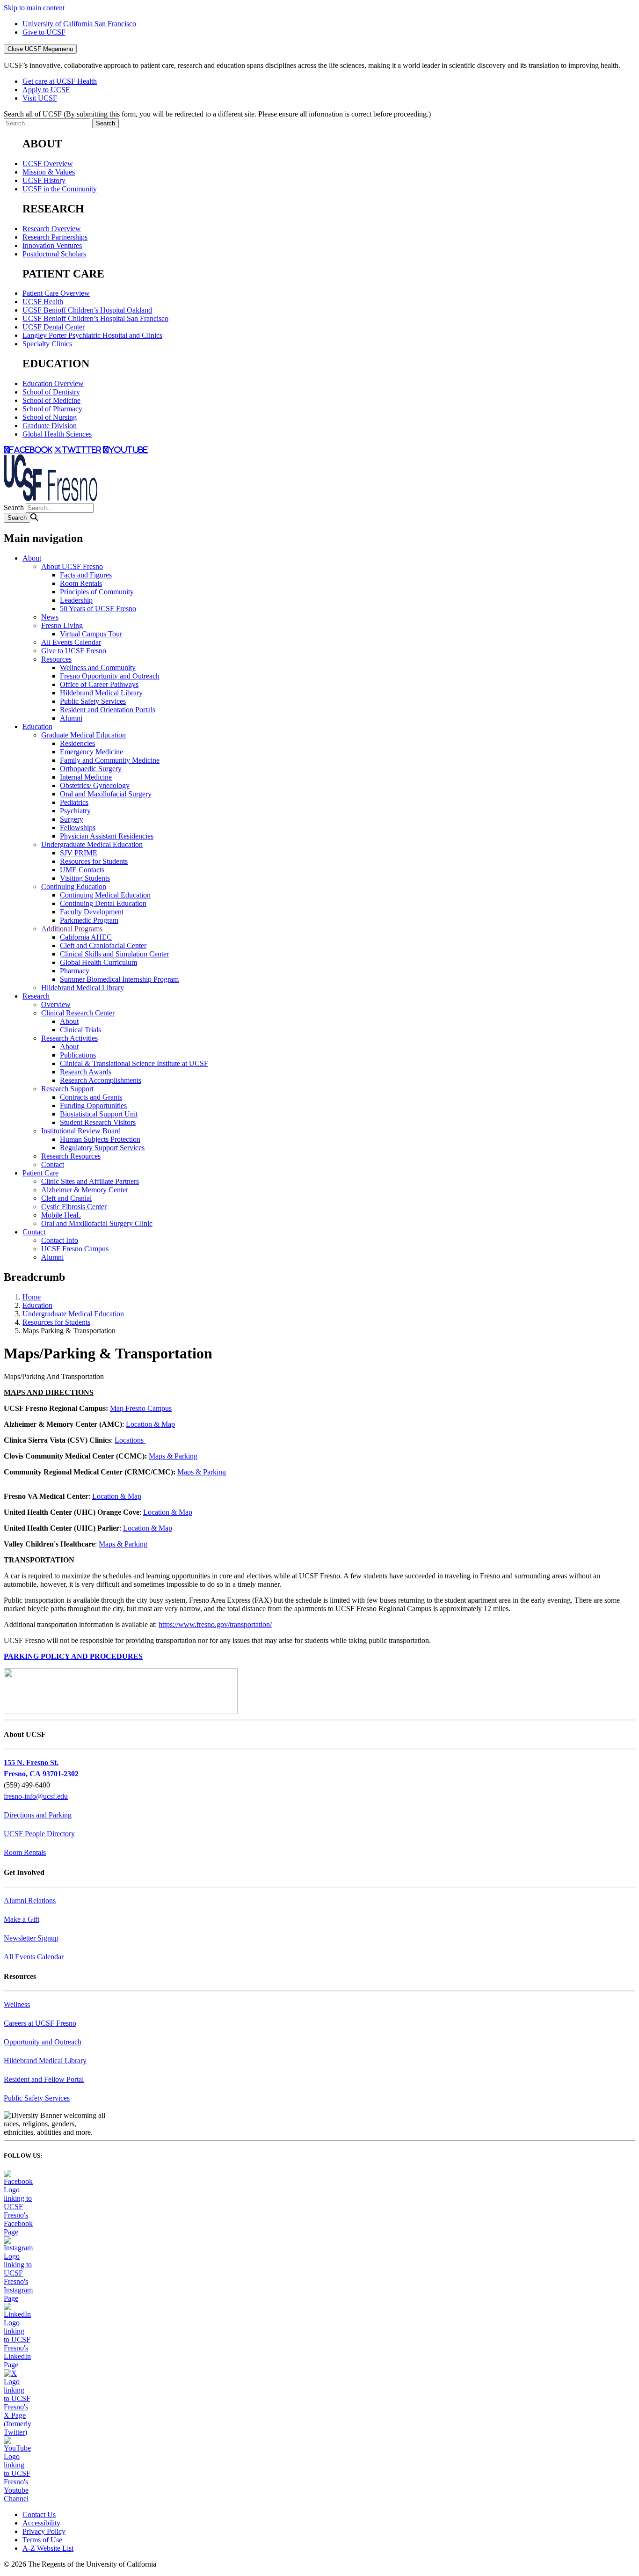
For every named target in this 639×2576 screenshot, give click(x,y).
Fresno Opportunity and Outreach (110, 676)
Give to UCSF (44, 32)
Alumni (71, 718)
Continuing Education (74, 887)
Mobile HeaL (61, 1215)
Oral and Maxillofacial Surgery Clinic (97, 1223)
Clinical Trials (80, 1030)
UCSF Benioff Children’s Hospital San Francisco (95, 318)
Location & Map (150, 1424)
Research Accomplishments (101, 1080)
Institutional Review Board (81, 1131)
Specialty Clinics (47, 344)
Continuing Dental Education (103, 903)
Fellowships (78, 828)
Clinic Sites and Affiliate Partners (90, 1181)
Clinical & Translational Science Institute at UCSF (134, 1063)
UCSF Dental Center (54, 327)
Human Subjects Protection (100, 1139)
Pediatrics (74, 802)
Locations (130, 1440)
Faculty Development (92, 912)
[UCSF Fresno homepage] (51, 499)
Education (37, 726)
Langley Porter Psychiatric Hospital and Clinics (92, 335)
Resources (56, 659)
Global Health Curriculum (98, 962)
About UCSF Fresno (72, 566)
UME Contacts (82, 870)
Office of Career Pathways (99, 684)
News (50, 617)
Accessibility (41, 2523)
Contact (53, 1164)
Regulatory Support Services (102, 1148)
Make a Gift (22, 1919)
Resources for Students (94, 861)
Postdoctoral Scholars (54, 254)
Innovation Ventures (52, 245)
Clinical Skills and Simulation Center (114, 954)
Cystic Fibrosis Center (74, 1207)
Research (36, 996)
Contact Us (39, 2514)
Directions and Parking (38, 1815)
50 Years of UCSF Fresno (98, 609)
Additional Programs (72, 929)
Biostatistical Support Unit (99, 1114)
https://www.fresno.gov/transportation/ (215, 1624)
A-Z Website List (48, 2548)
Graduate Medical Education (84, 735)
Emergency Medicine (91, 752)
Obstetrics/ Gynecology (95, 785)
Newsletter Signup (31, 1938)
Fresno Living (62, 625)
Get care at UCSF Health (60, 81)
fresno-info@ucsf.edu (36, 1796)
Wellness (17, 2004)
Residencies (77, 743)
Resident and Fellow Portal (44, 2079)
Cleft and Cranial (66, 1198)
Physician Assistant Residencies (107, 836)
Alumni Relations (30, 1901)
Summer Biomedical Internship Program (119, 979)
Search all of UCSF (217, 114)
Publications (78, 1055)
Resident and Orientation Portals (108, 710)
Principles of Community (97, 592)
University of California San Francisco (79, 24)
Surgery (72, 819)
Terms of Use (42, 2540)
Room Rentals (81, 583)
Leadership (76, 600)
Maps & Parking (173, 1456)
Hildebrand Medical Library (101, 693)
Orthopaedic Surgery (91, 769)
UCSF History (44, 180)
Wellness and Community (98, 668)
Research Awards (86, 1072)
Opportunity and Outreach (43, 2042)
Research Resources (71, 1156)
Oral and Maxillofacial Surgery (106, 794)
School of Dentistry (51, 392)
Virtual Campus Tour (91, 634)
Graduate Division (50, 426)
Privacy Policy (44, 2531)
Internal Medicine (86, 777)
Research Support (67, 1089)
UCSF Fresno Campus (75, 1249)
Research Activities (69, 1038)
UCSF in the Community (60, 189)
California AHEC (86, 937)
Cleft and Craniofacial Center (103, 945)
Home (32, 1297)
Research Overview (52, 229)
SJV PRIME (79, 853)
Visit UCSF (40, 98)
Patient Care (40, 1173)
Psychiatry (75, 811)
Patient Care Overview (56, 293)
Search (14, 507)
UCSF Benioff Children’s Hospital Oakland (87, 310)
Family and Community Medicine (110, 760)
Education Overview (53, 383)
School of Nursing (50, 417)
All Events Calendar (71, 642)
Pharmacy (75, 971)
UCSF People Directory (39, 1834)
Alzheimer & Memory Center (85, 1190)
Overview (56, 1004)
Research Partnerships (55, 237)
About (32, 558)
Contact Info (60, 1240)
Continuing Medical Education (105, 895)
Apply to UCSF (46, 90)
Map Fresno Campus (141, 1408)
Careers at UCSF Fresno (40, 2023)
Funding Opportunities (93, 1106)
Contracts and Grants (91, 1097)
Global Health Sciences (57, 434)
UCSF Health (43, 302)
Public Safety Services (93, 701)
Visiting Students (85, 878)
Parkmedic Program (89, 920)
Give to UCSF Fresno (74, 651)
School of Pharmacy (52, 409)
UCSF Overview (48, 164)
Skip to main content (34, 8)
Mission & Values (49, 172)
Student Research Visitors (98, 1122)
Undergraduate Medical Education (92, 844)
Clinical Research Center (78, 1013)
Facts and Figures (86, 575)
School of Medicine (51, 400)
